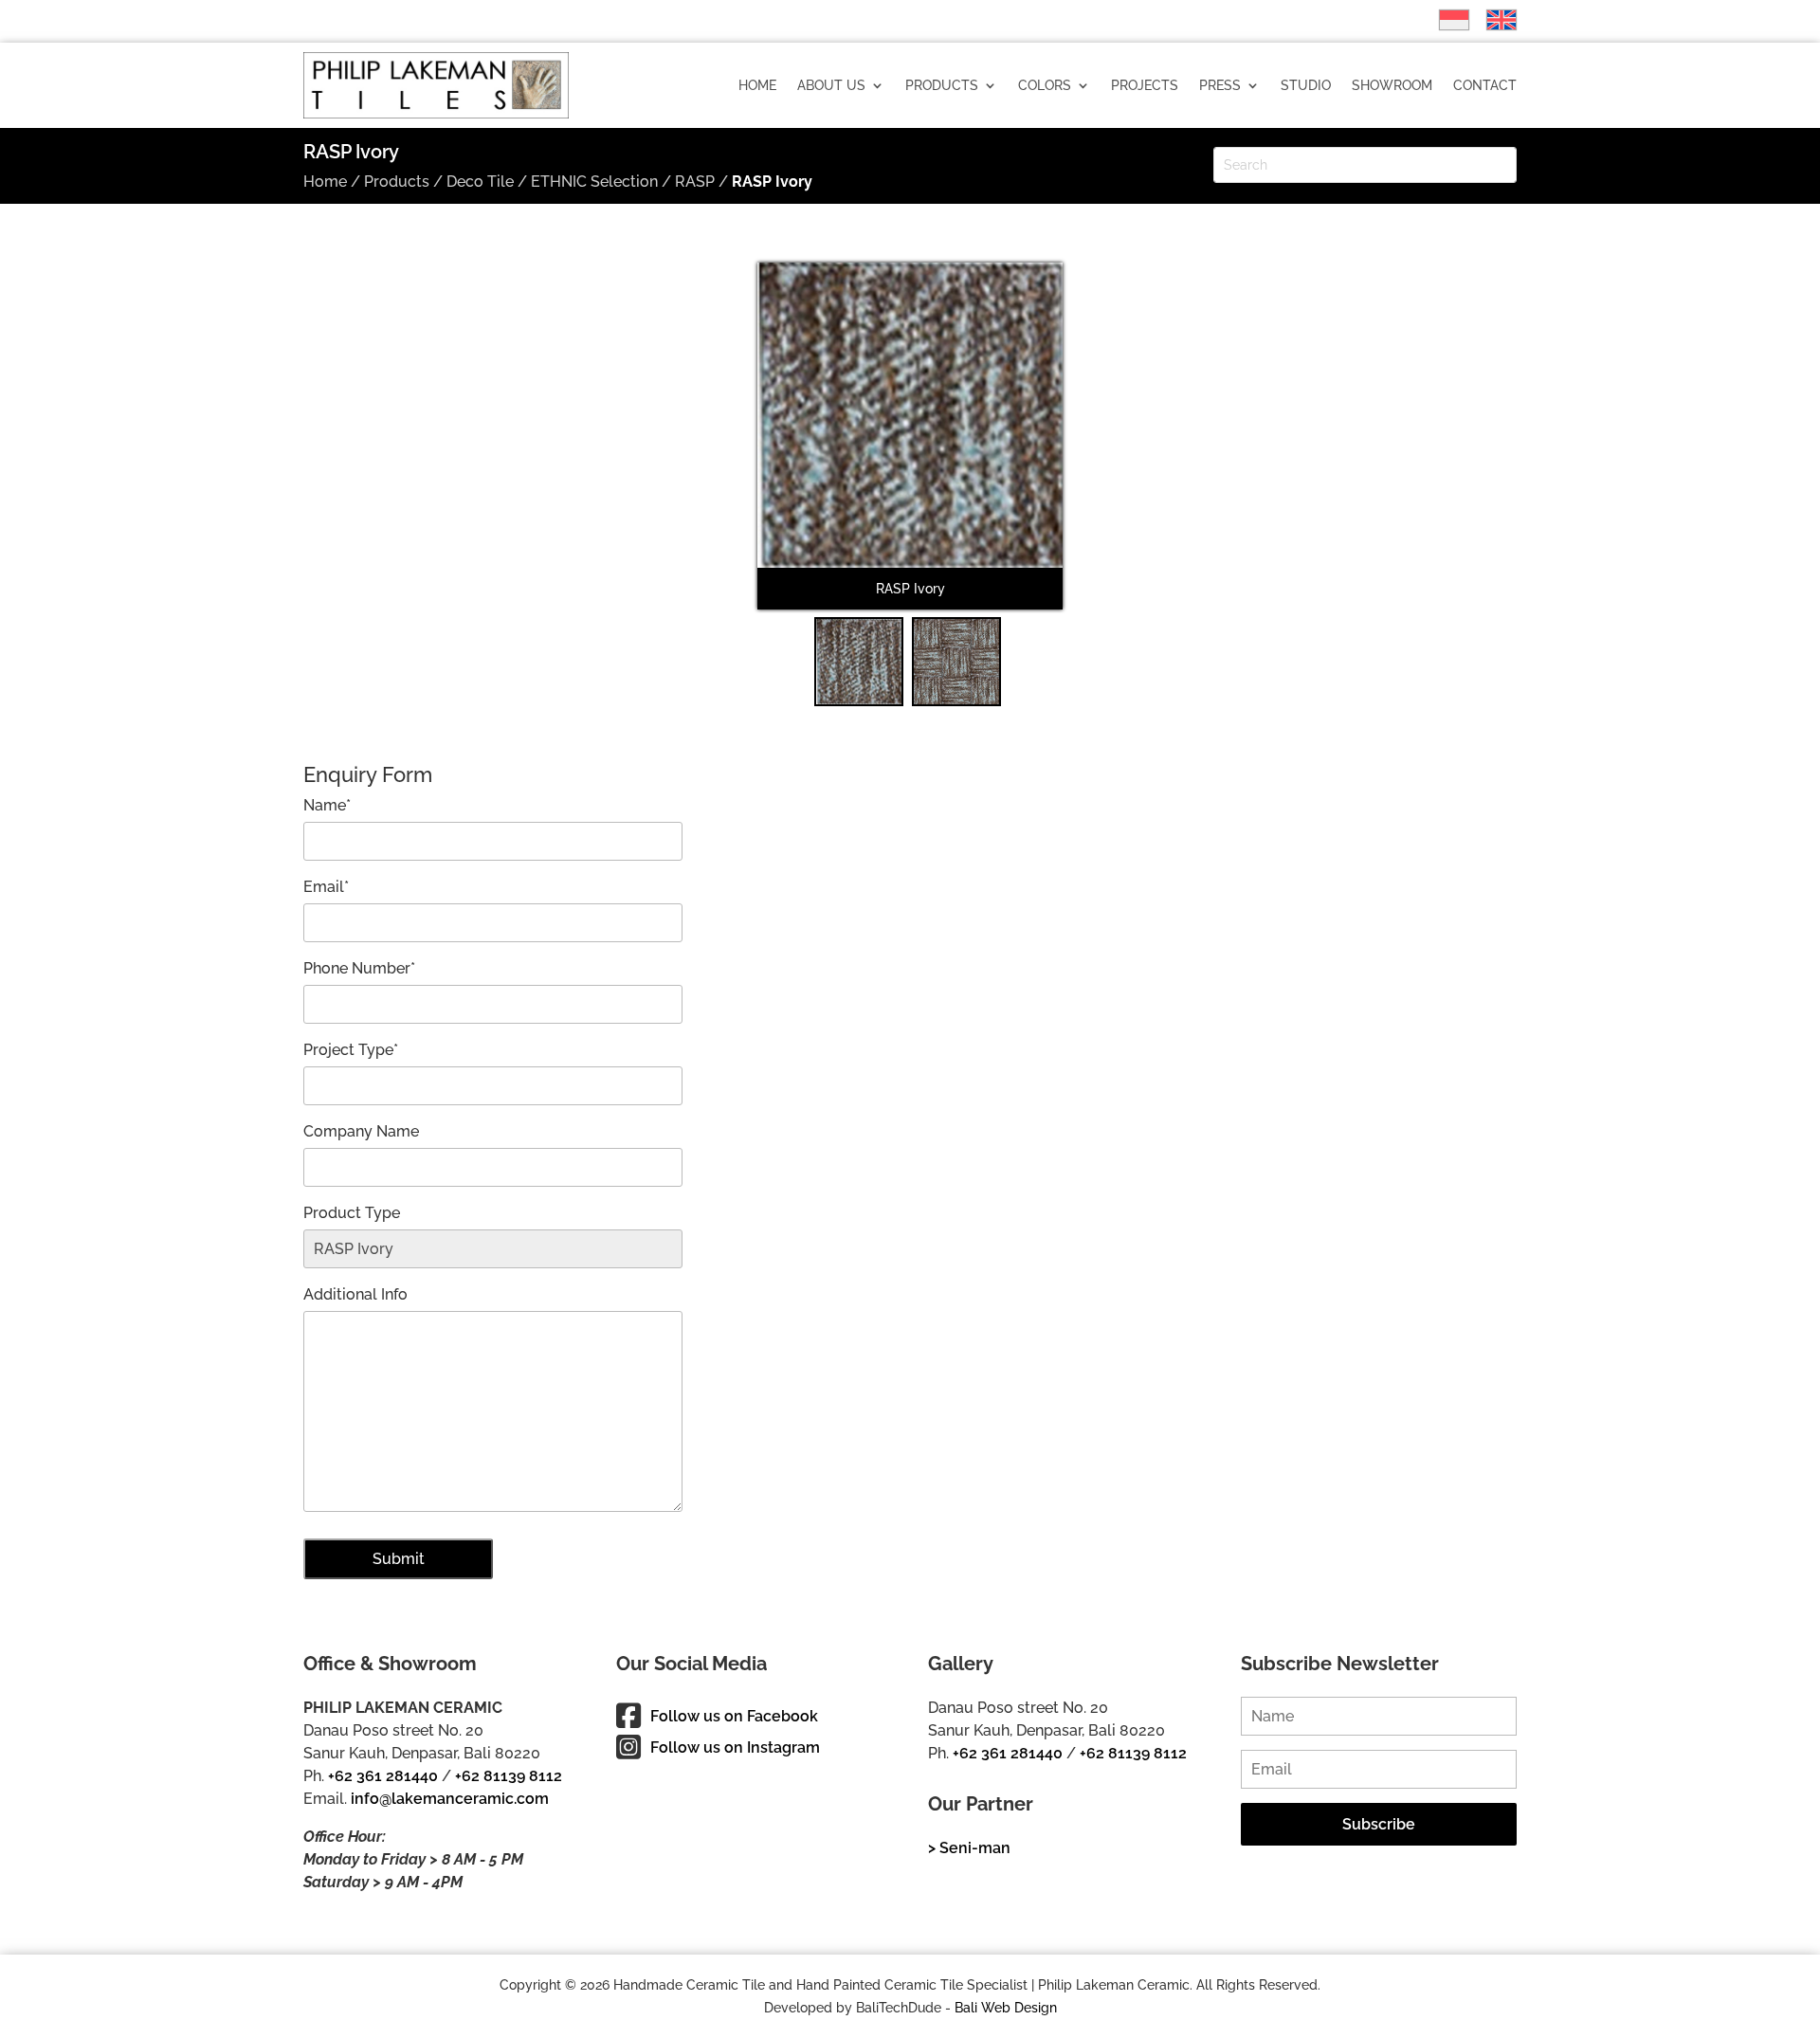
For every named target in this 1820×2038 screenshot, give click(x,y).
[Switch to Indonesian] (1445, 20)
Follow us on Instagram (735, 1747)
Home (757, 85)
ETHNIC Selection (594, 182)
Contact (1485, 85)
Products (942, 85)
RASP (695, 182)
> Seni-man (969, 1848)
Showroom (1392, 85)
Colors (1045, 85)
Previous (729, 448)
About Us (831, 85)
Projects (1145, 85)
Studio (1306, 85)
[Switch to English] (1492, 20)
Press (1220, 85)
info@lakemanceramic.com (450, 1799)
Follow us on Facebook (734, 1716)
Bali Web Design (1006, 2008)
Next (1093, 448)
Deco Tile (480, 182)
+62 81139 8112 (509, 1776)
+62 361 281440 (383, 1776)
